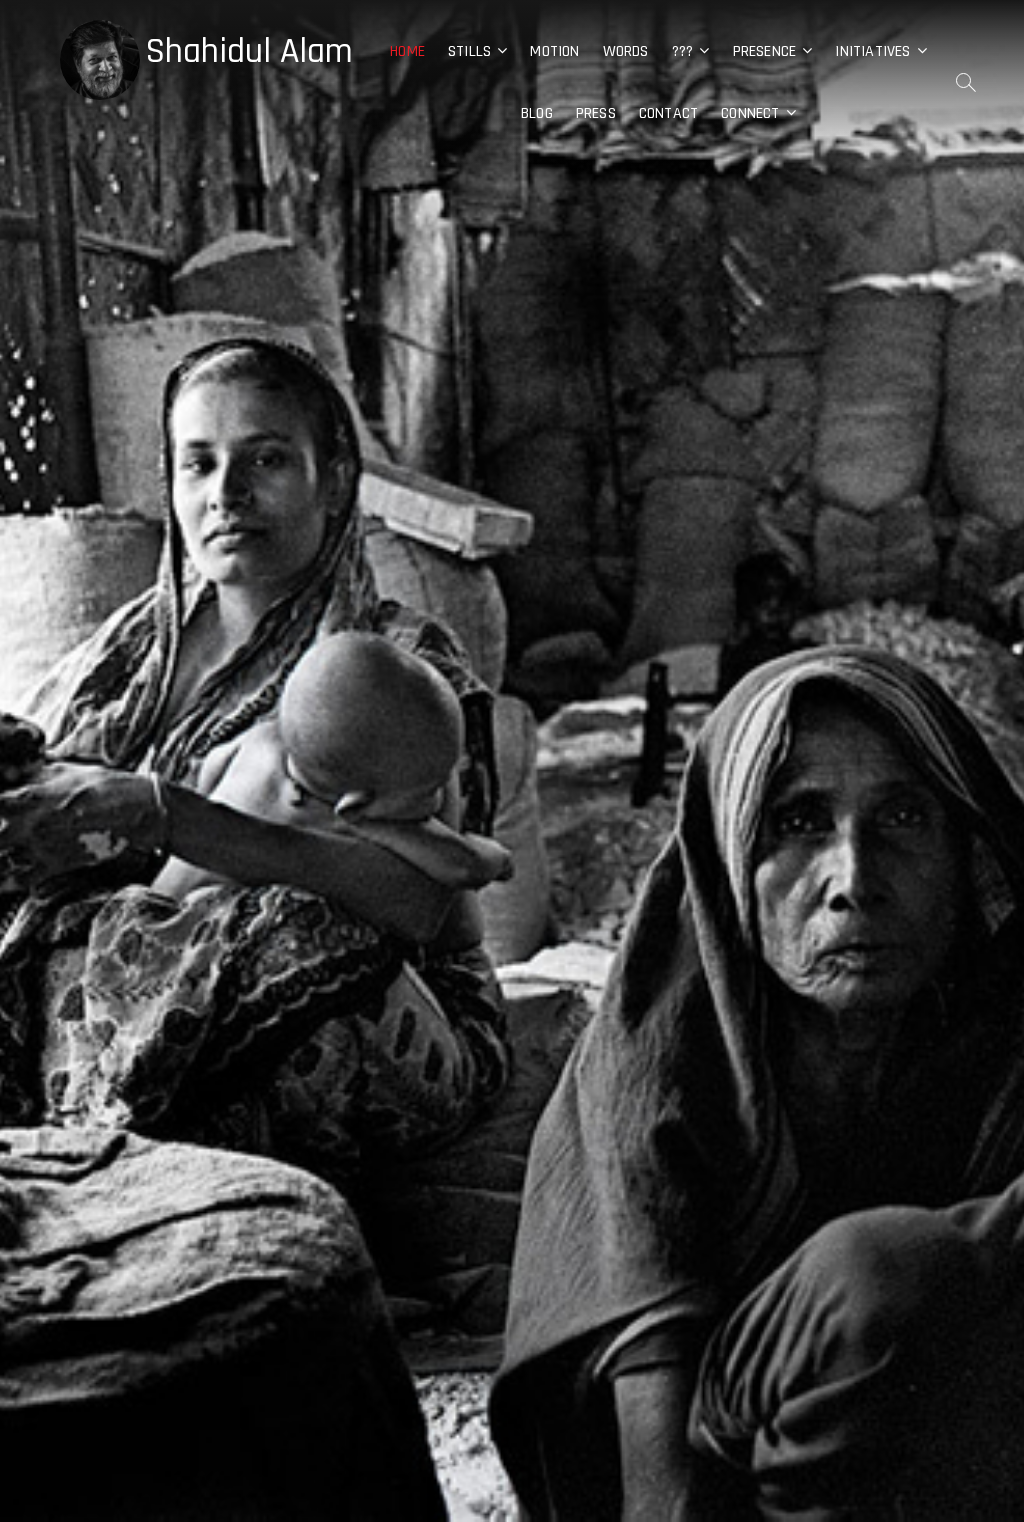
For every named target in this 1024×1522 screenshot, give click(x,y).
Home (407, 51)
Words (626, 51)
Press (596, 113)
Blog (537, 113)
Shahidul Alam (249, 52)
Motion (554, 51)
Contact (668, 113)
